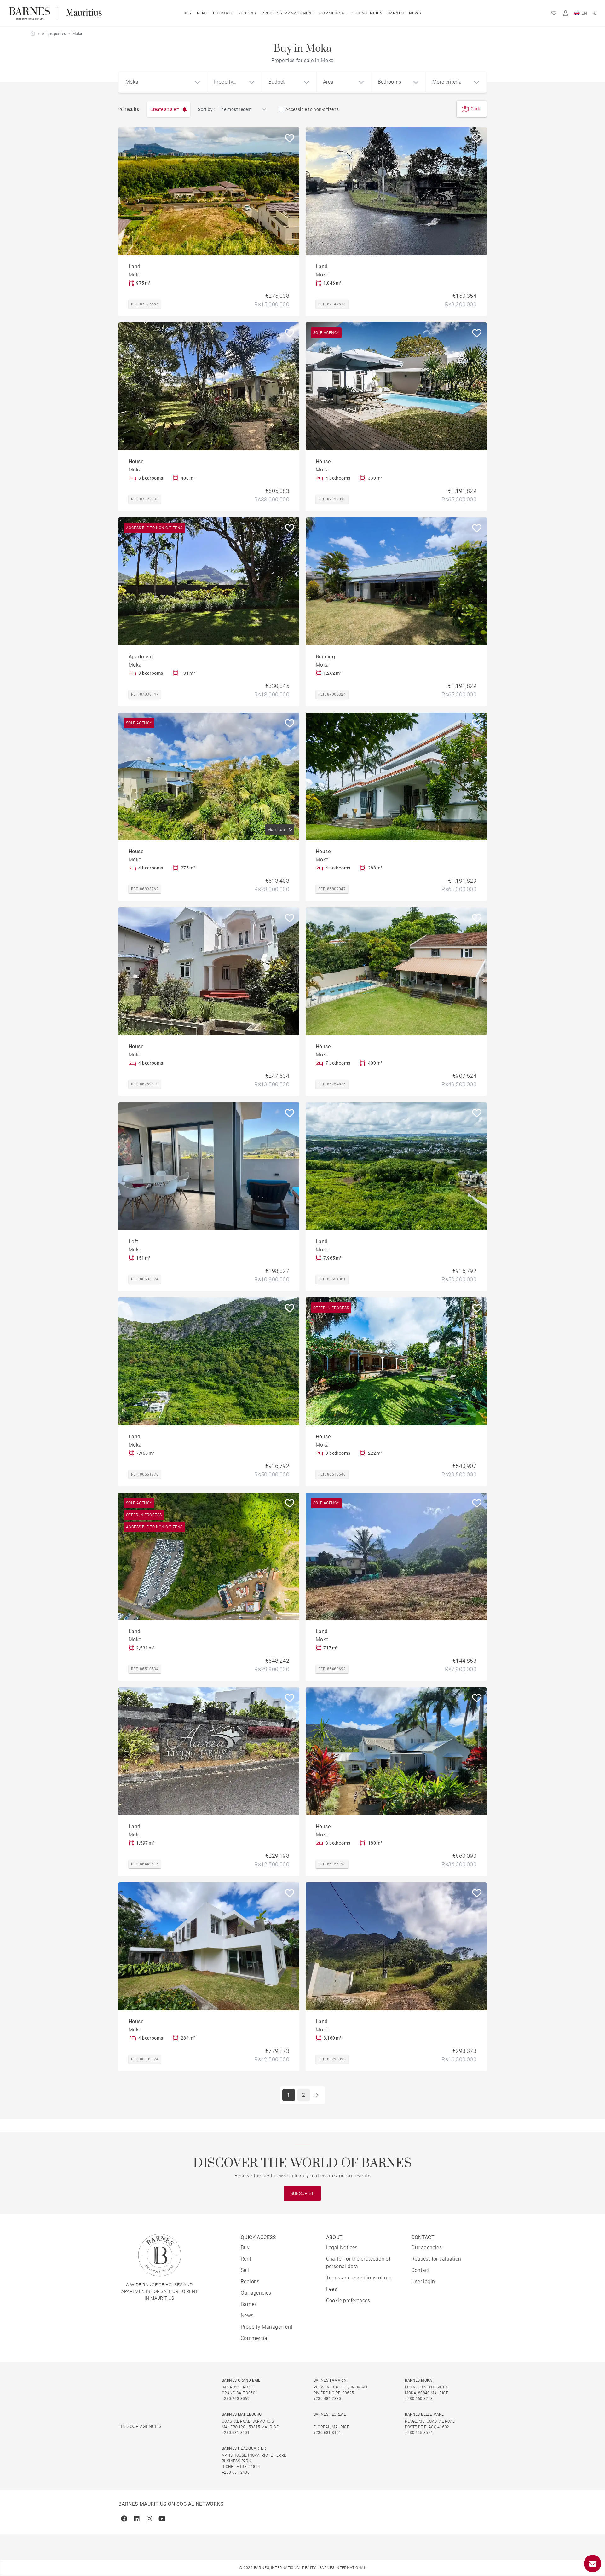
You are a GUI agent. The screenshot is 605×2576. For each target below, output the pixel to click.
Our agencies (367, 13)
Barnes (396, 13)
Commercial (333, 13)
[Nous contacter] (593, 2564)
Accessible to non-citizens (312, 109)
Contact (420, 2270)
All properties (54, 34)
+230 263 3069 (236, 2399)
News (415, 13)
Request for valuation (436, 2259)
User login (423, 2281)
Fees (332, 2289)
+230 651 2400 (236, 2472)
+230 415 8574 (419, 2433)
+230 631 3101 (236, 2433)
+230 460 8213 (419, 2399)
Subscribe (303, 2193)
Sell (245, 2270)
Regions (247, 13)
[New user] (566, 13)
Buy (188, 13)
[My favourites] (554, 13)
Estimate (223, 13)
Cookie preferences (348, 2300)
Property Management (288, 13)
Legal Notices (342, 2247)
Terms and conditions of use (359, 2278)
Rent (202, 13)
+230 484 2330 (327, 2399)
